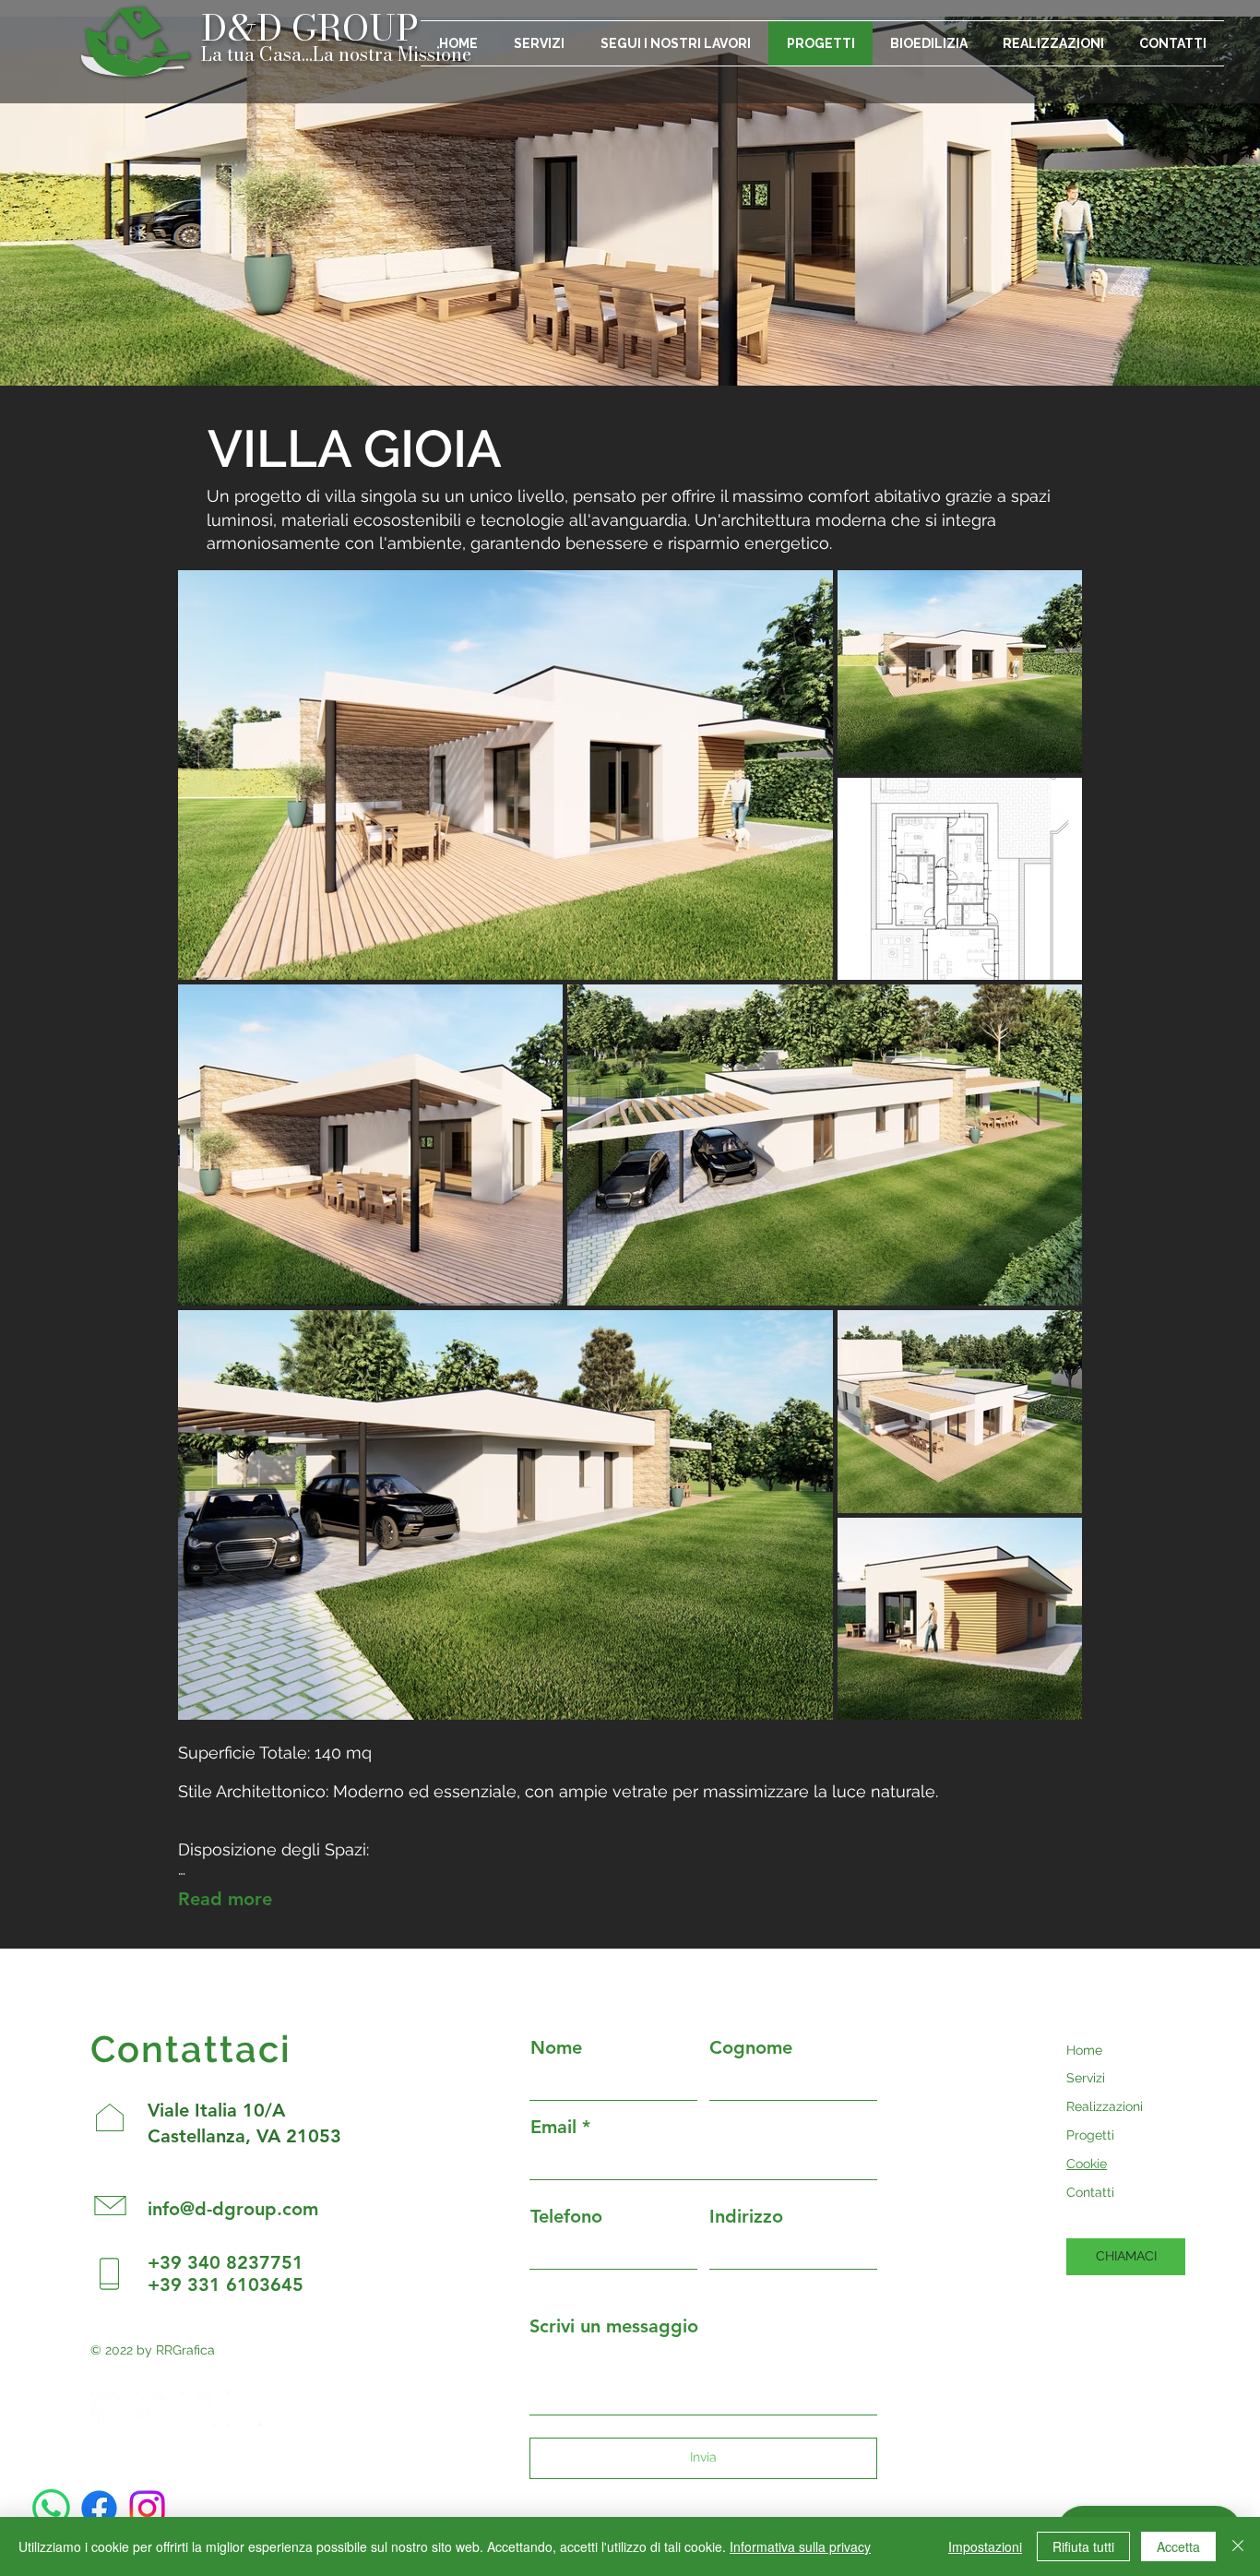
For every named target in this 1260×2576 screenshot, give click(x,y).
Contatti (1090, 2192)
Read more (225, 1899)
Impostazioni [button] (985, 2546)
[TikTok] (244, 2409)
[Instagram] (147, 2508)
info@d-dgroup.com (233, 2209)
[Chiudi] (1238, 2546)
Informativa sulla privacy (800, 2546)
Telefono (566, 2216)
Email (553, 2127)
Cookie (1087, 2164)
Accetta (1178, 2546)
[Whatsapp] (51, 2508)
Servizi (1086, 2078)
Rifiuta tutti (1083, 2546)
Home (1084, 2050)
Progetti (1090, 2135)
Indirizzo (746, 2216)
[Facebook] (99, 2508)
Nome (556, 2047)
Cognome (751, 2047)
